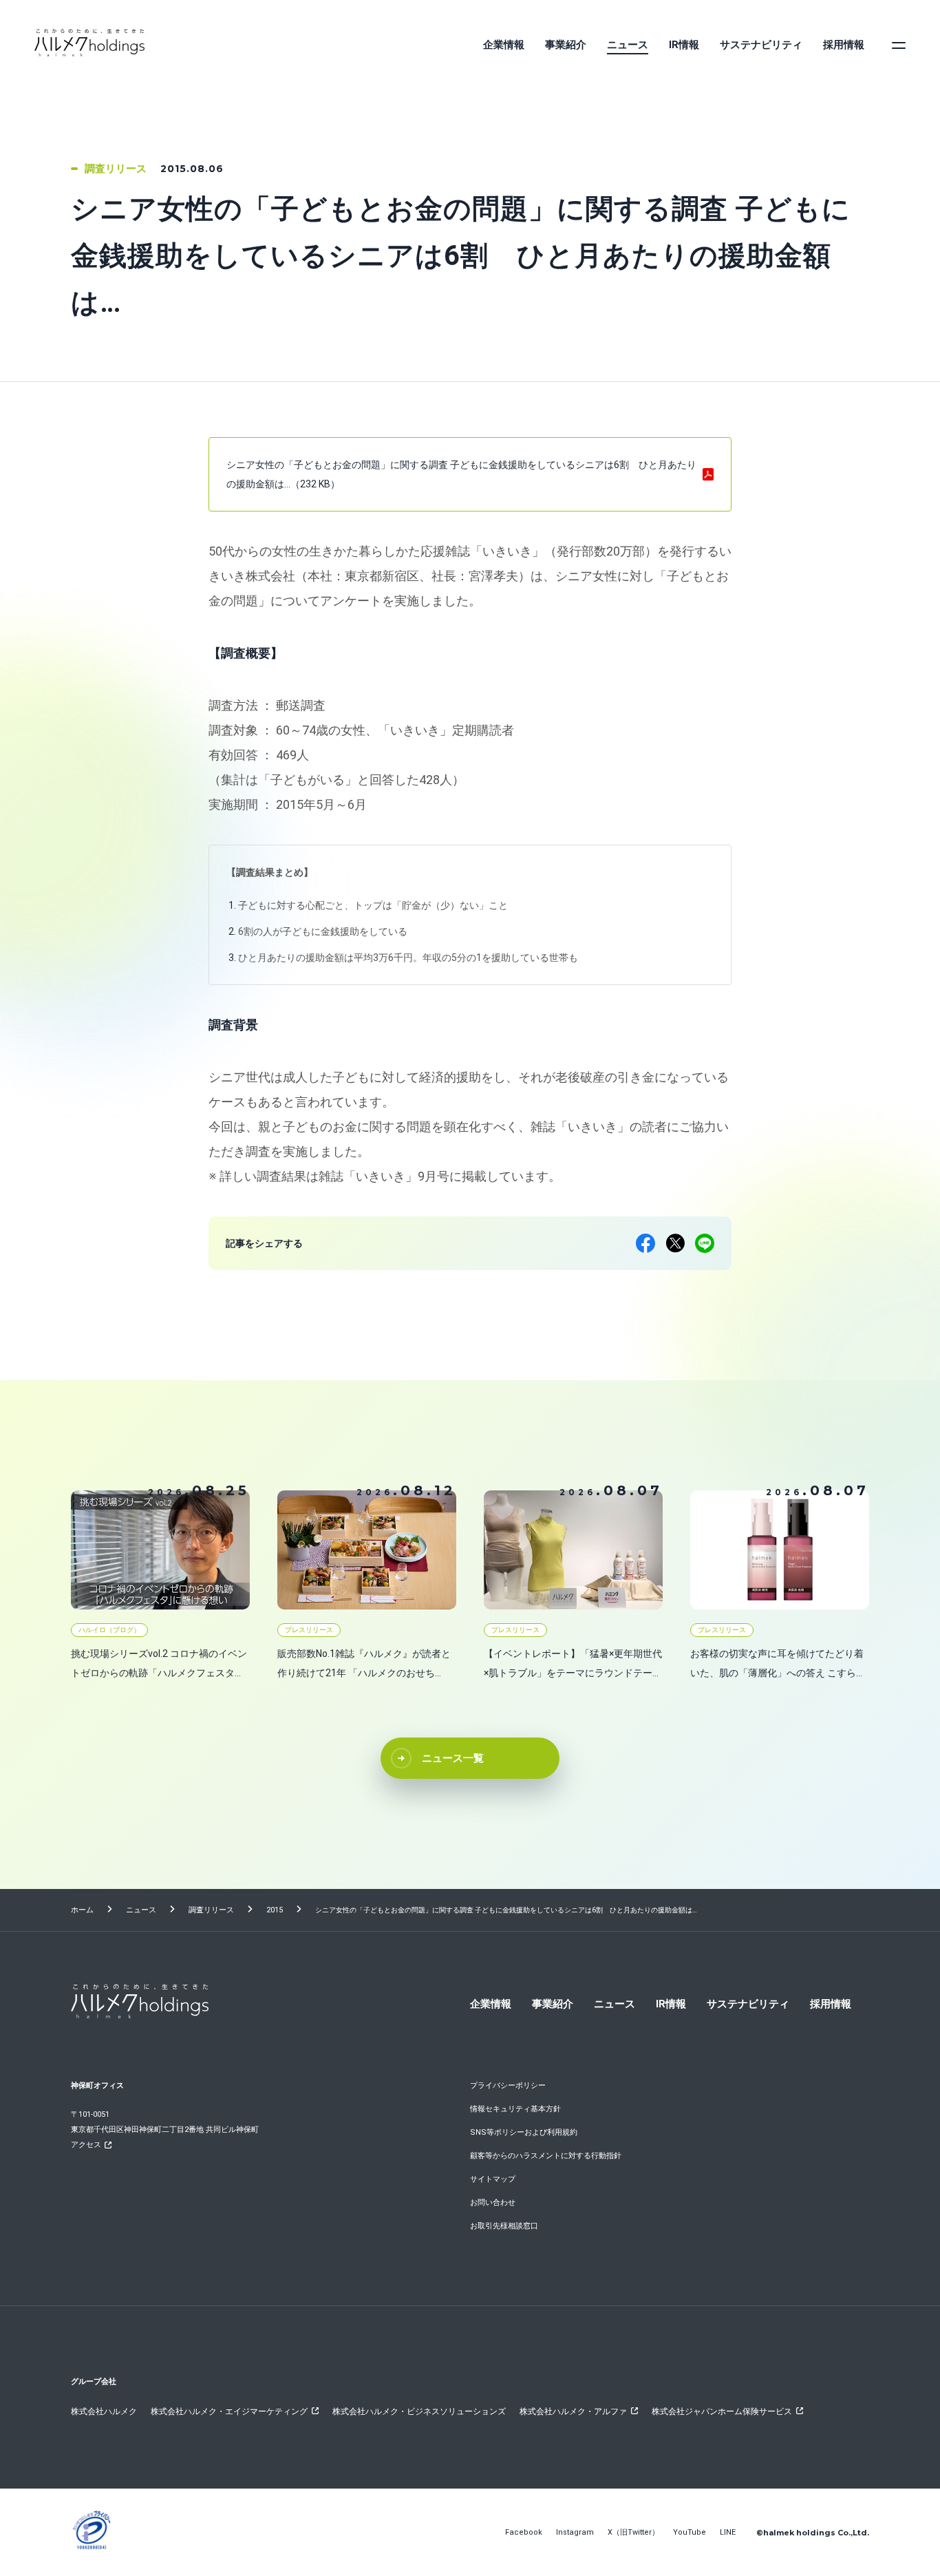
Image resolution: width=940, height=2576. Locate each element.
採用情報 (844, 45)
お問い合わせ (493, 2203)
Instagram (575, 2532)
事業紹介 (566, 45)
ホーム (82, 1910)
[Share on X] (675, 1243)
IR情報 (684, 45)
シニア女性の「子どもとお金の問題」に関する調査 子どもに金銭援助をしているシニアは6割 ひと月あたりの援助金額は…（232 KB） (461, 474)
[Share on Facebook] (645, 1243)
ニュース (628, 45)
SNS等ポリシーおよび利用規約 (524, 2132)
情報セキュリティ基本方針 (515, 2109)
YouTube (690, 2532)
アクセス (86, 2145)
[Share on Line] (705, 1243)
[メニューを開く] (899, 45)
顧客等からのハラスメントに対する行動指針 (546, 2156)
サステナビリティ (761, 45)
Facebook (524, 2532)
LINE (728, 2532)
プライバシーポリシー (508, 2086)
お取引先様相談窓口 (504, 2226)
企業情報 (504, 45)
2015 (275, 1910)
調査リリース (211, 1910)
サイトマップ (493, 2179)
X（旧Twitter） (633, 2532)
